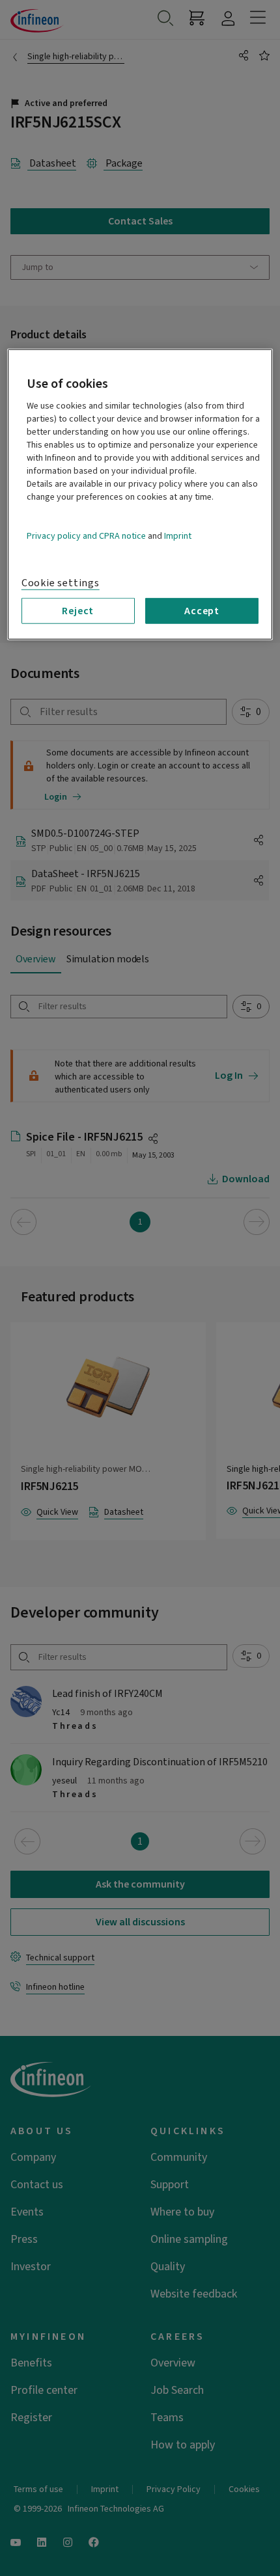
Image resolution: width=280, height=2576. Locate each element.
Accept (202, 611)
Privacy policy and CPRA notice (86, 536)
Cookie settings (61, 583)
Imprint (178, 536)
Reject (78, 611)
